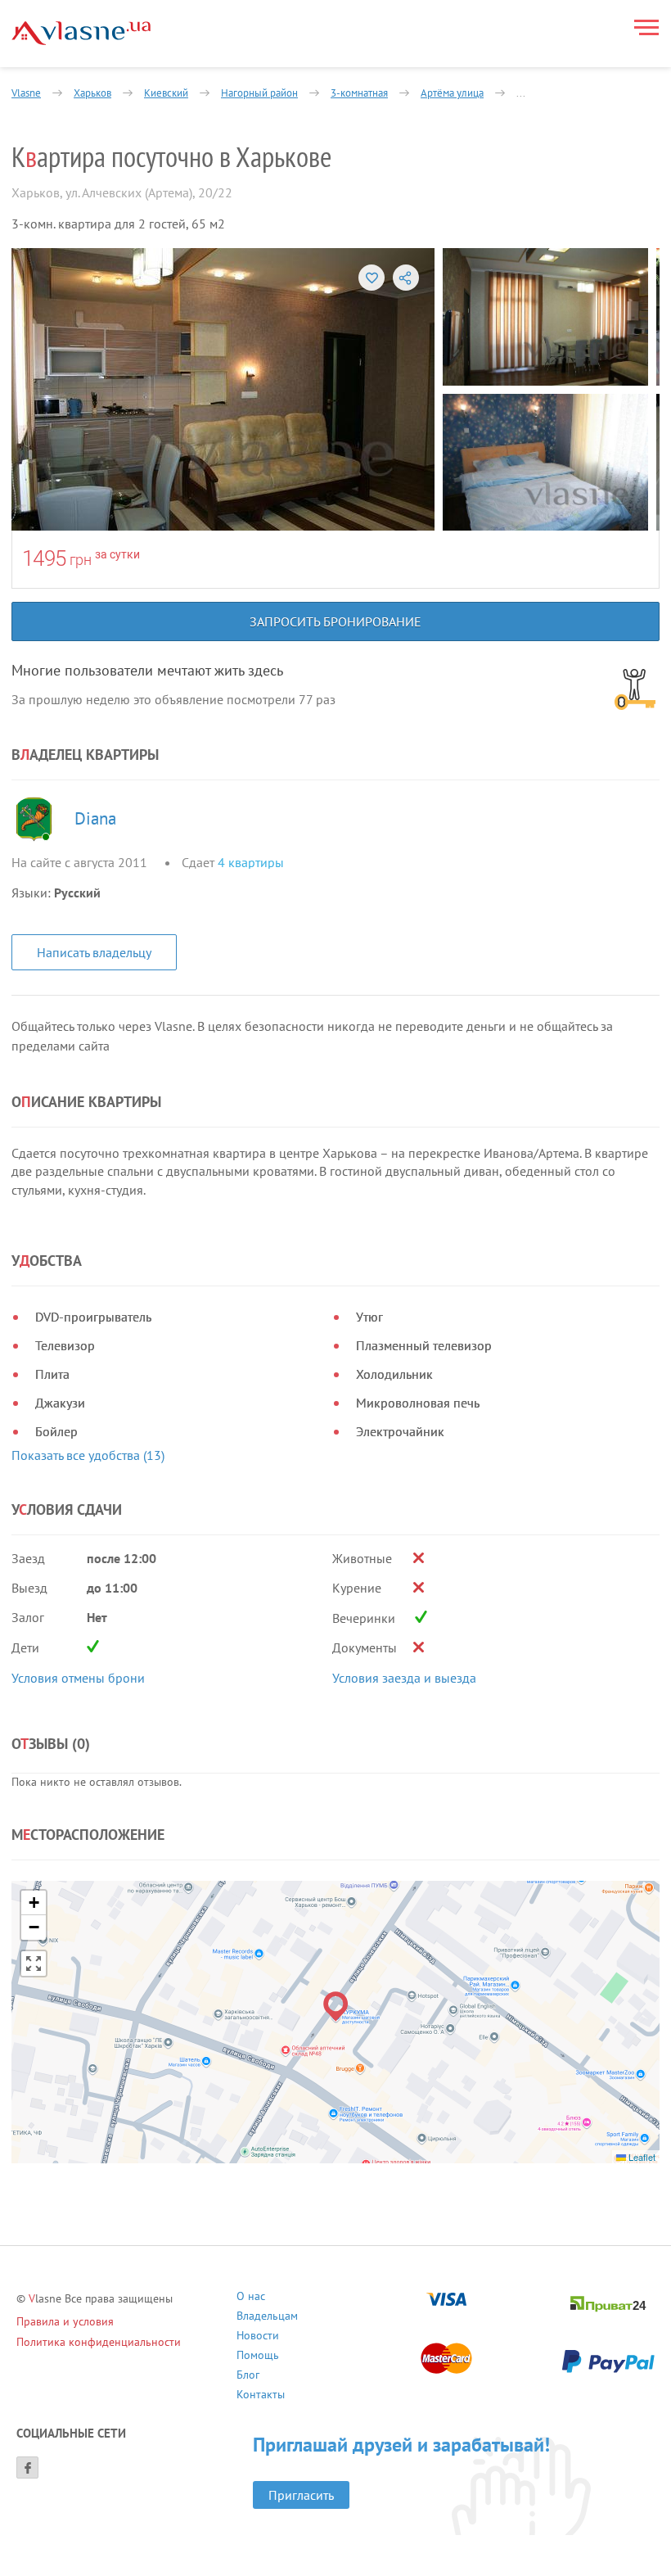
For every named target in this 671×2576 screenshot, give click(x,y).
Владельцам (267, 2318)
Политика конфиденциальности (99, 2342)
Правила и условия (65, 2321)
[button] (336, 2007)
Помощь (258, 2357)
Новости (258, 2337)
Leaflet (641, 2157)
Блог (248, 2377)
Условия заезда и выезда (404, 1678)
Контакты (261, 2396)
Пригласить (301, 2495)
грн (81, 560)
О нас (251, 2298)
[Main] (81, 33)
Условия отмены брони (78, 1678)
